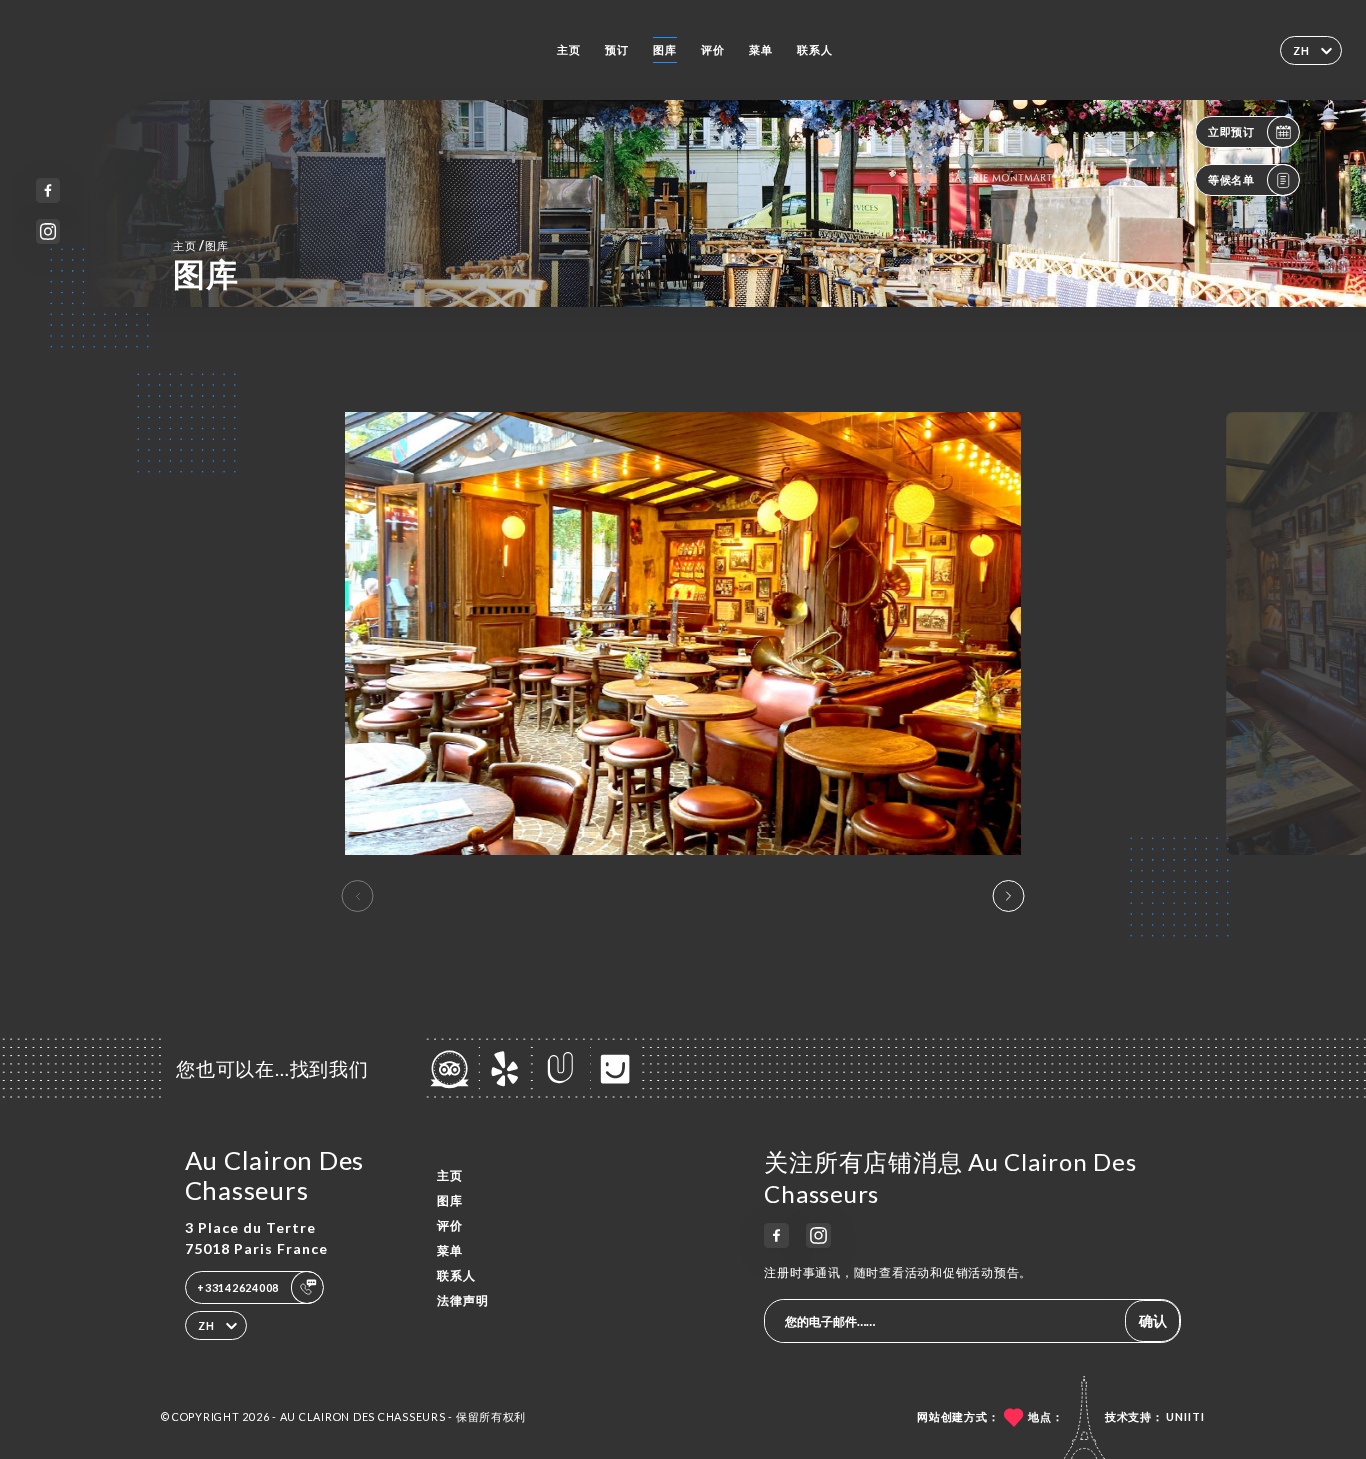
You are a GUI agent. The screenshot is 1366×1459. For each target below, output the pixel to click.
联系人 (814, 49)
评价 (713, 49)
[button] (1008, 896)
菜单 (761, 49)
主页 (569, 49)
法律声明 (463, 1300)
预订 (617, 49)
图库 (665, 49)
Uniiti (1185, 1416)
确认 (1153, 1320)
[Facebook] (48, 190)
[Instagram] (48, 231)
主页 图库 (201, 245)
